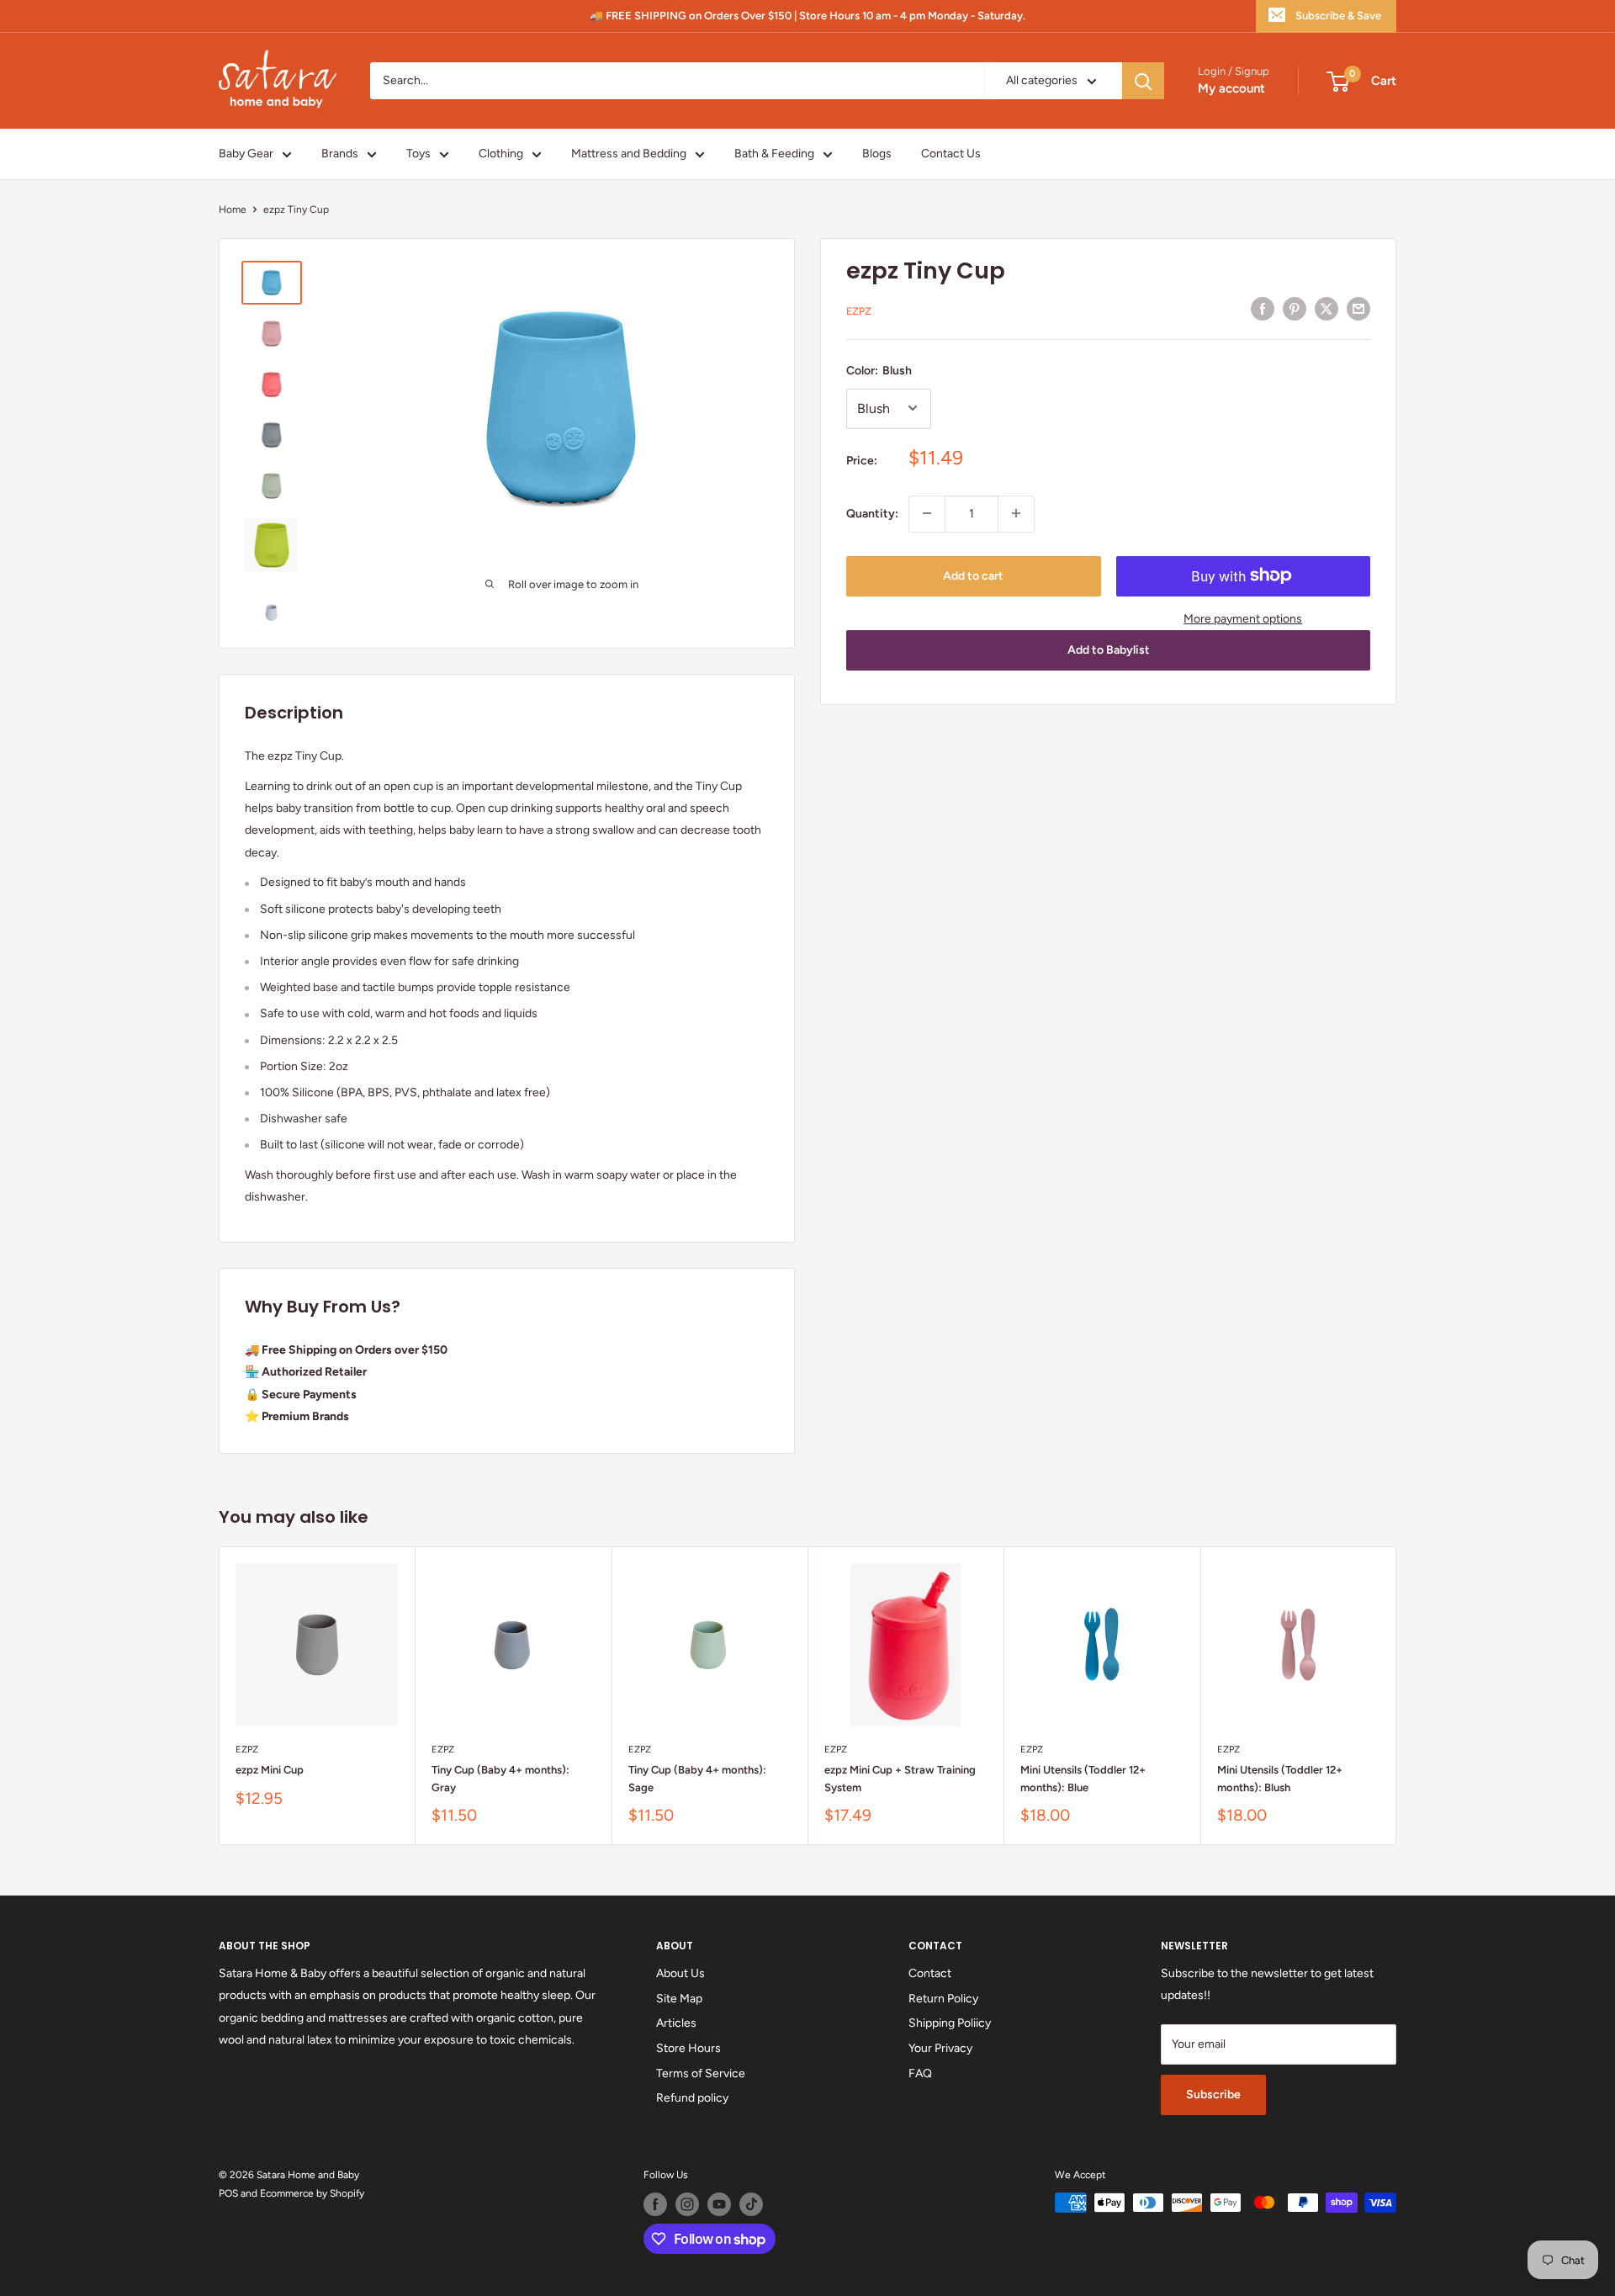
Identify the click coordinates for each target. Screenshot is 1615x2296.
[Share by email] (1358, 309)
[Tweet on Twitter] (1326, 309)
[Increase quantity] (1016, 513)
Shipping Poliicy (950, 2023)
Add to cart (973, 575)
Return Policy (943, 1999)
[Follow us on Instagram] (687, 2204)
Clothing (501, 154)
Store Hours (688, 2048)
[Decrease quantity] (927, 513)
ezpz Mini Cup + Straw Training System (900, 1778)
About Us (680, 1973)
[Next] (1397, 1696)
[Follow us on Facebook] (655, 2204)
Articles (676, 2023)
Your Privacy (940, 2048)
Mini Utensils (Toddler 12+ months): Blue (1083, 1778)
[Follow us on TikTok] (751, 2204)
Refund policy (692, 2098)
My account (1231, 89)
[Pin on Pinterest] (1295, 309)
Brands (340, 154)
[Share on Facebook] (1263, 309)
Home (233, 209)
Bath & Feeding (774, 154)
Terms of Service (701, 2073)
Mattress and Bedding (629, 154)
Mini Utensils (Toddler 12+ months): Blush (1280, 1778)
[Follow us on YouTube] (719, 2204)
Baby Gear (246, 154)
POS (228, 2193)
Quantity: (872, 513)
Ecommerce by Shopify (312, 2193)
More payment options (1243, 618)
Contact (930, 1973)
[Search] (1143, 81)
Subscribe (1213, 2095)
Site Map (679, 1999)
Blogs (877, 154)
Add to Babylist (1109, 650)
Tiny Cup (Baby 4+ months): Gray (500, 1778)
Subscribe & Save (1338, 16)
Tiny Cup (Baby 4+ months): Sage (697, 1778)
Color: (879, 371)
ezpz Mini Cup (270, 1770)
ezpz (859, 311)
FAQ (920, 2073)
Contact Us (951, 154)
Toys (418, 154)
